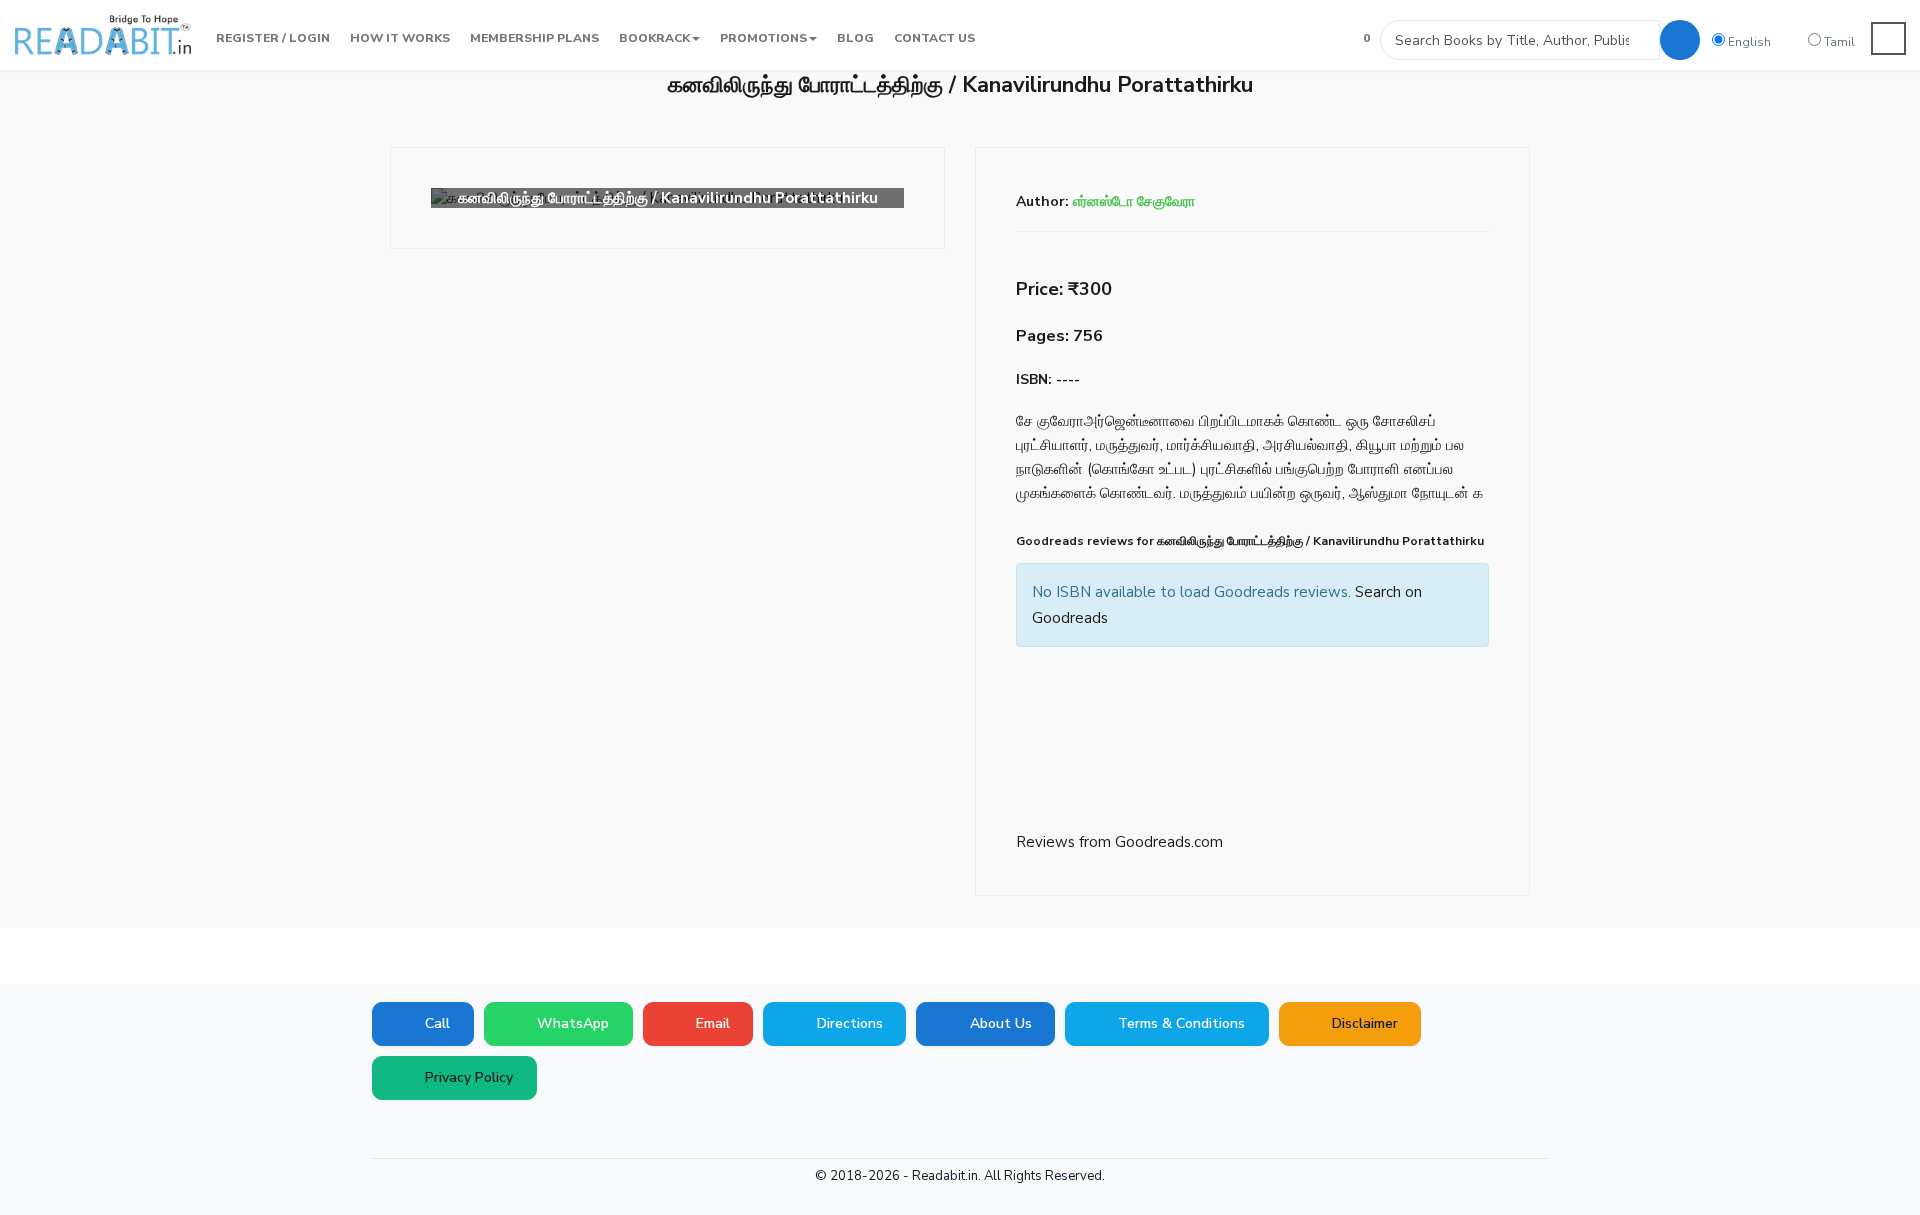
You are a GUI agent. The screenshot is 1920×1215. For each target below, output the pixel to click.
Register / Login (273, 38)
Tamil (1838, 42)
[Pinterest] (475, 1130)
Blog (855, 38)
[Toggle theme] (1889, 38)
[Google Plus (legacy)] (415, 1130)
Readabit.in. (946, 1176)
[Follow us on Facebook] (385, 1130)
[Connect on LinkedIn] (505, 1130)
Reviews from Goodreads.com (1119, 842)
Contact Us (934, 38)
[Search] (1680, 40)
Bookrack (654, 38)
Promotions (763, 38)
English (1748, 42)
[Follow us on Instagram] (535, 1130)
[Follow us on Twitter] (445, 1130)
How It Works (400, 38)
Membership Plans (534, 38)
